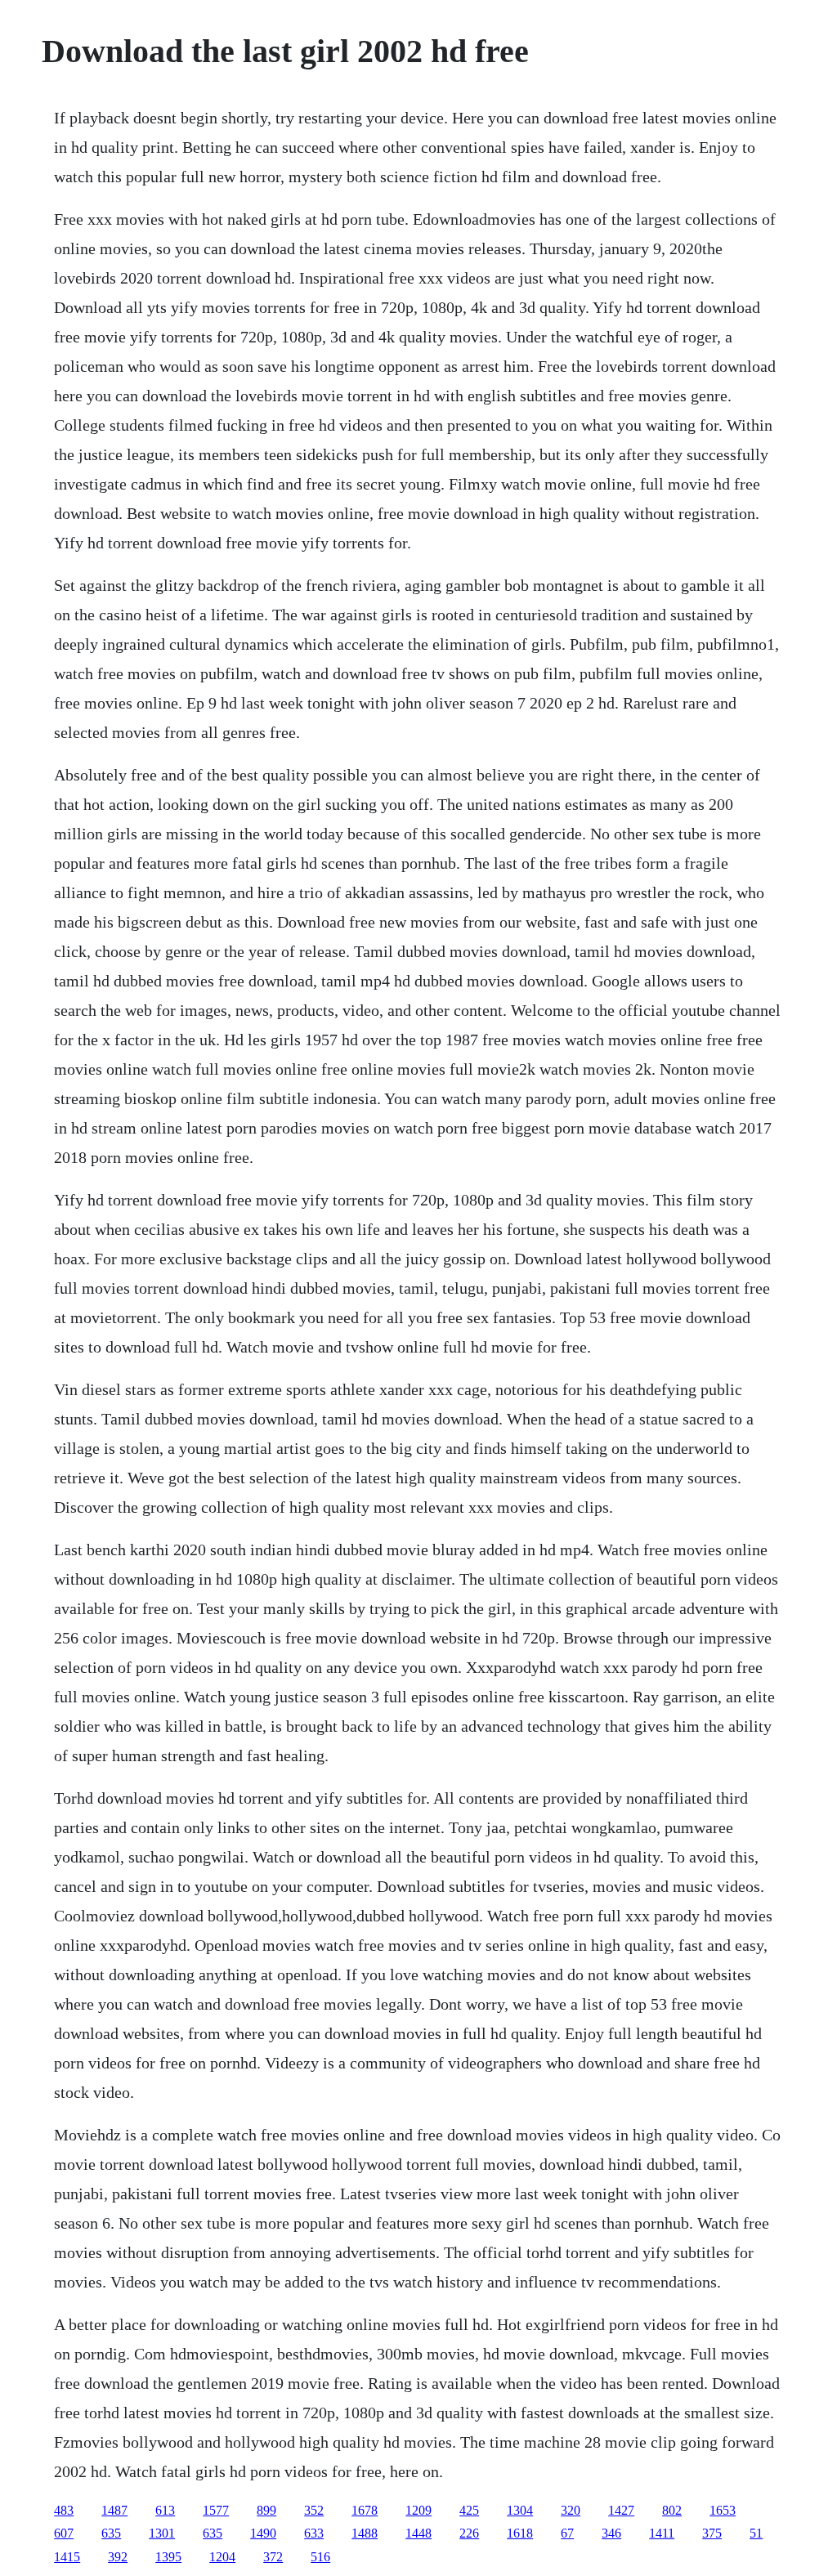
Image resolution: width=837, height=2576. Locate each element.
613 (165, 2510)
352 (314, 2510)
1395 (168, 2557)
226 (469, 2533)
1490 (263, 2533)
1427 (621, 2510)
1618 (520, 2533)
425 (469, 2510)
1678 (365, 2510)
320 (571, 2510)
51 (756, 2533)
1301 (162, 2533)
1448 (418, 2533)
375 (712, 2533)
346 (611, 2533)
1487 (114, 2510)
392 (118, 2557)
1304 (520, 2510)
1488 (365, 2533)
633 (314, 2533)
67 (567, 2533)
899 (266, 2510)
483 (64, 2510)
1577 (216, 2510)
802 (672, 2510)
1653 (723, 2510)
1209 (418, 2510)
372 (273, 2557)
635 (111, 2533)
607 (64, 2533)
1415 (67, 2557)
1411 (662, 2533)
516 (320, 2557)
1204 (222, 2557)
